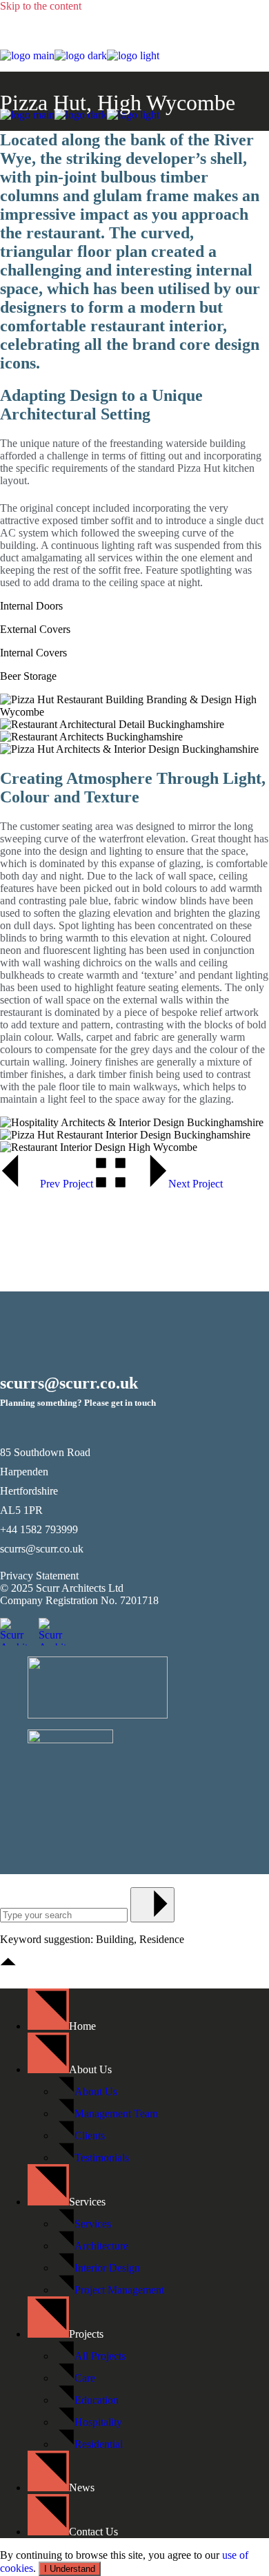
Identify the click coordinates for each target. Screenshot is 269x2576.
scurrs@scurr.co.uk (42, 1549)
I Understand (70, 2569)
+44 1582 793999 (39, 1529)
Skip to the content (41, 6)
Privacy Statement (39, 1576)
